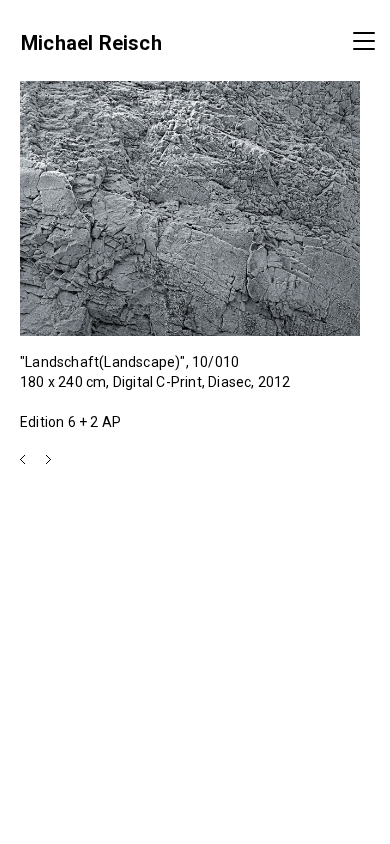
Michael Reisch (91, 43)
